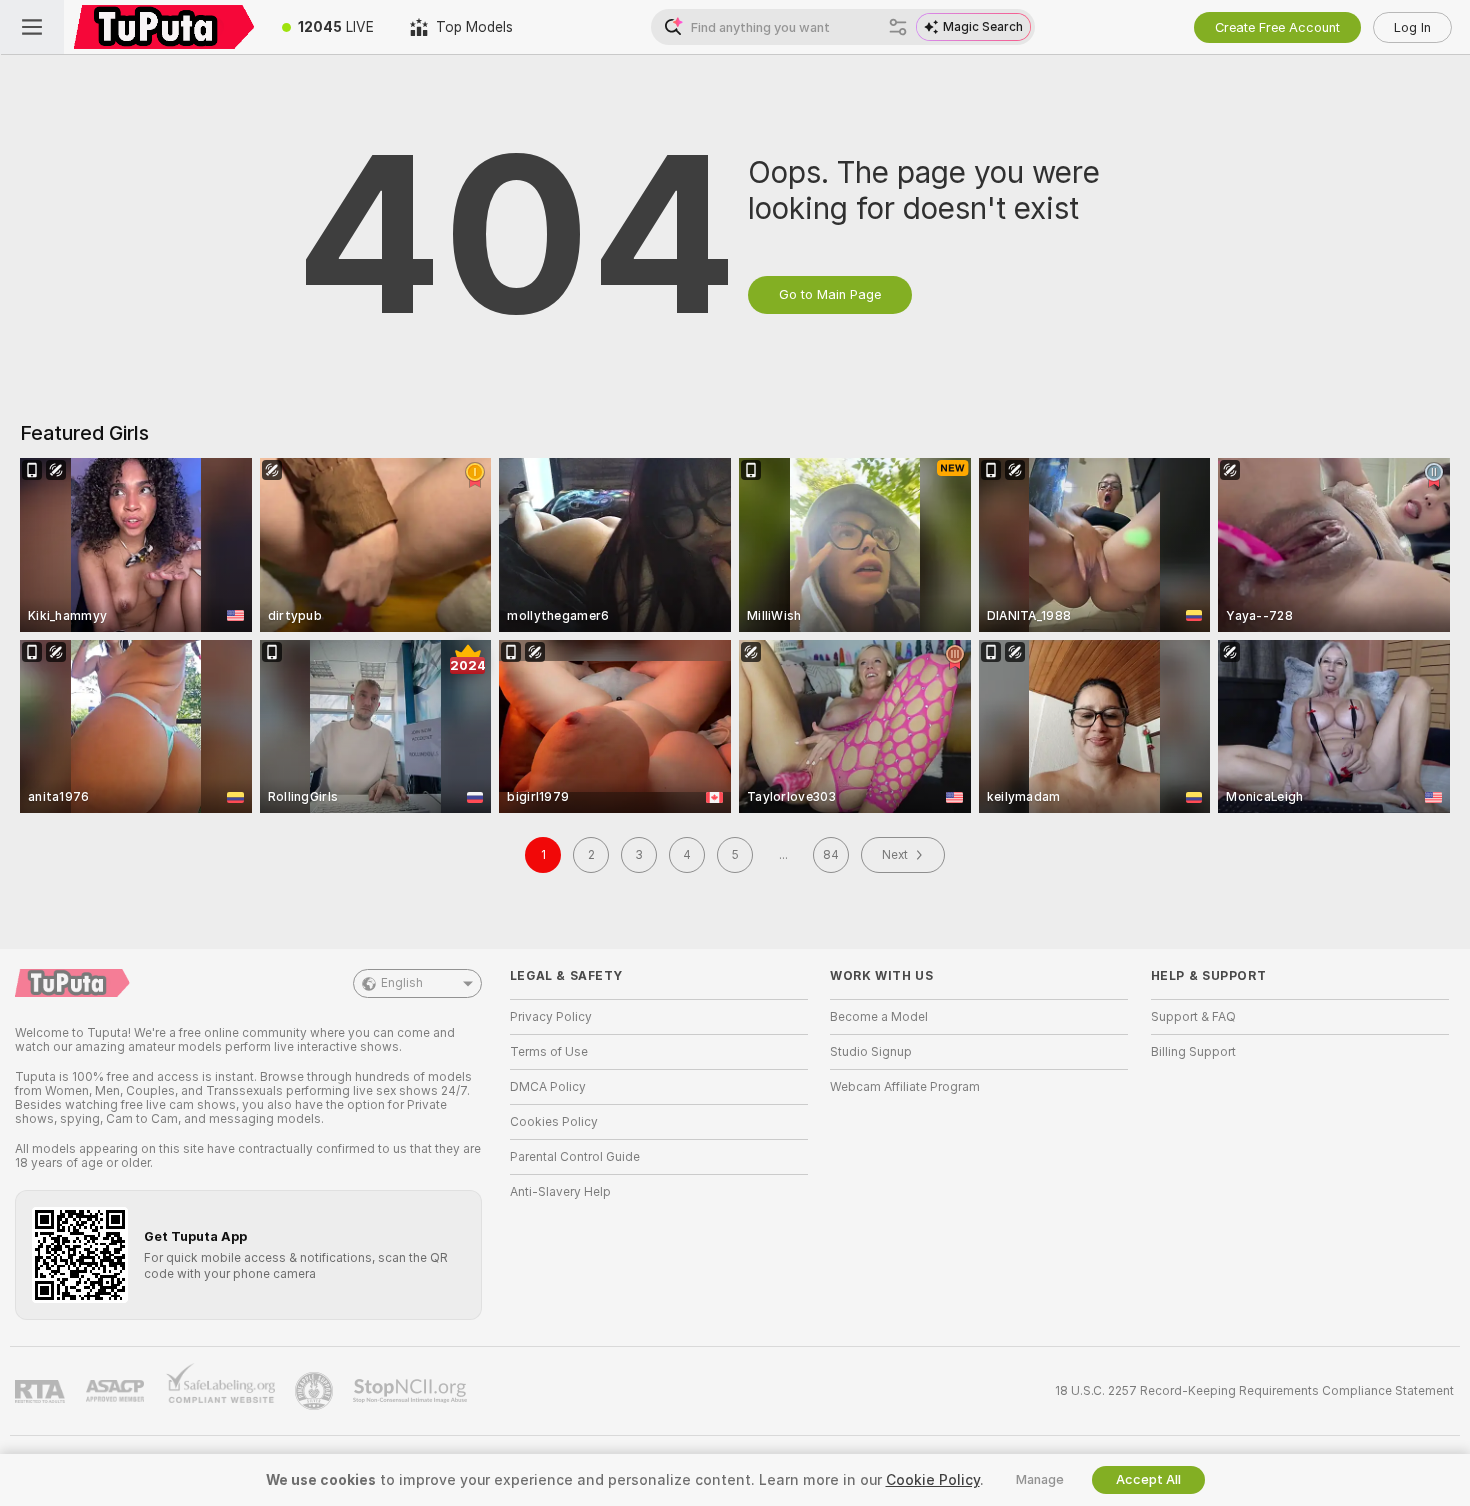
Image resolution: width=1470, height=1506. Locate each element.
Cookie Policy (933, 1480)
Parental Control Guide (575, 1157)
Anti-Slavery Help (560, 1192)
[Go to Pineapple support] (316, 1391)
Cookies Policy (554, 1122)
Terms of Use (549, 1052)
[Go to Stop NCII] (412, 1391)
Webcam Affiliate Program (905, 1087)
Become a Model (879, 1017)
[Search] (898, 27)
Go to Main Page (830, 294)
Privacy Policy (551, 1017)
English (402, 983)
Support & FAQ (1193, 1017)
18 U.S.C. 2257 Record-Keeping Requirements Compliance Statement (1254, 1391)
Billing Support (1193, 1052)
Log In (1412, 27)
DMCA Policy (548, 1087)
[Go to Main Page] (164, 27)
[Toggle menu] (32, 27)
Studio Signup (871, 1052)
